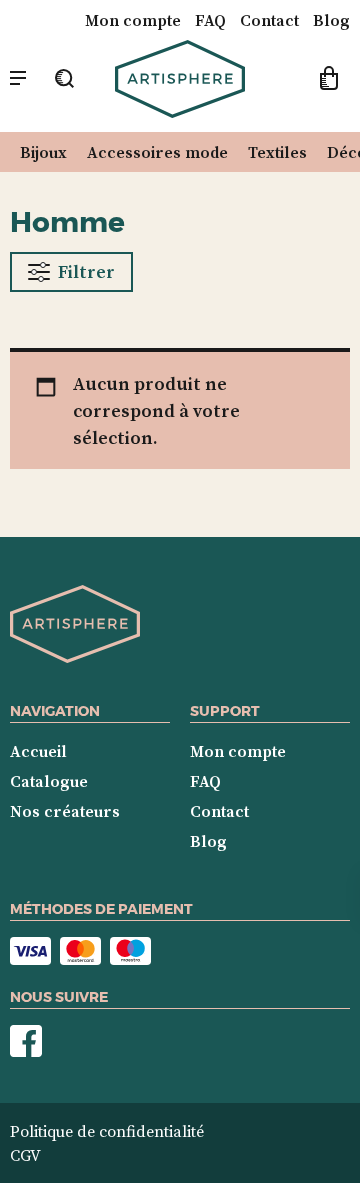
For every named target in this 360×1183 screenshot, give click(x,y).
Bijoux (43, 152)
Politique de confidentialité (107, 1131)
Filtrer (86, 271)
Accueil (38, 751)
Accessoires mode (157, 152)
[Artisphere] (75, 657)
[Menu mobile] (18, 79)
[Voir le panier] (329, 81)
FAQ (210, 20)
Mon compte (133, 20)
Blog (331, 20)
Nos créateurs (65, 811)
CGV (25, 1155)
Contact (269, 20)
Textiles (277, 152)
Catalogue (49, 781)
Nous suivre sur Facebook (26, 1041)
